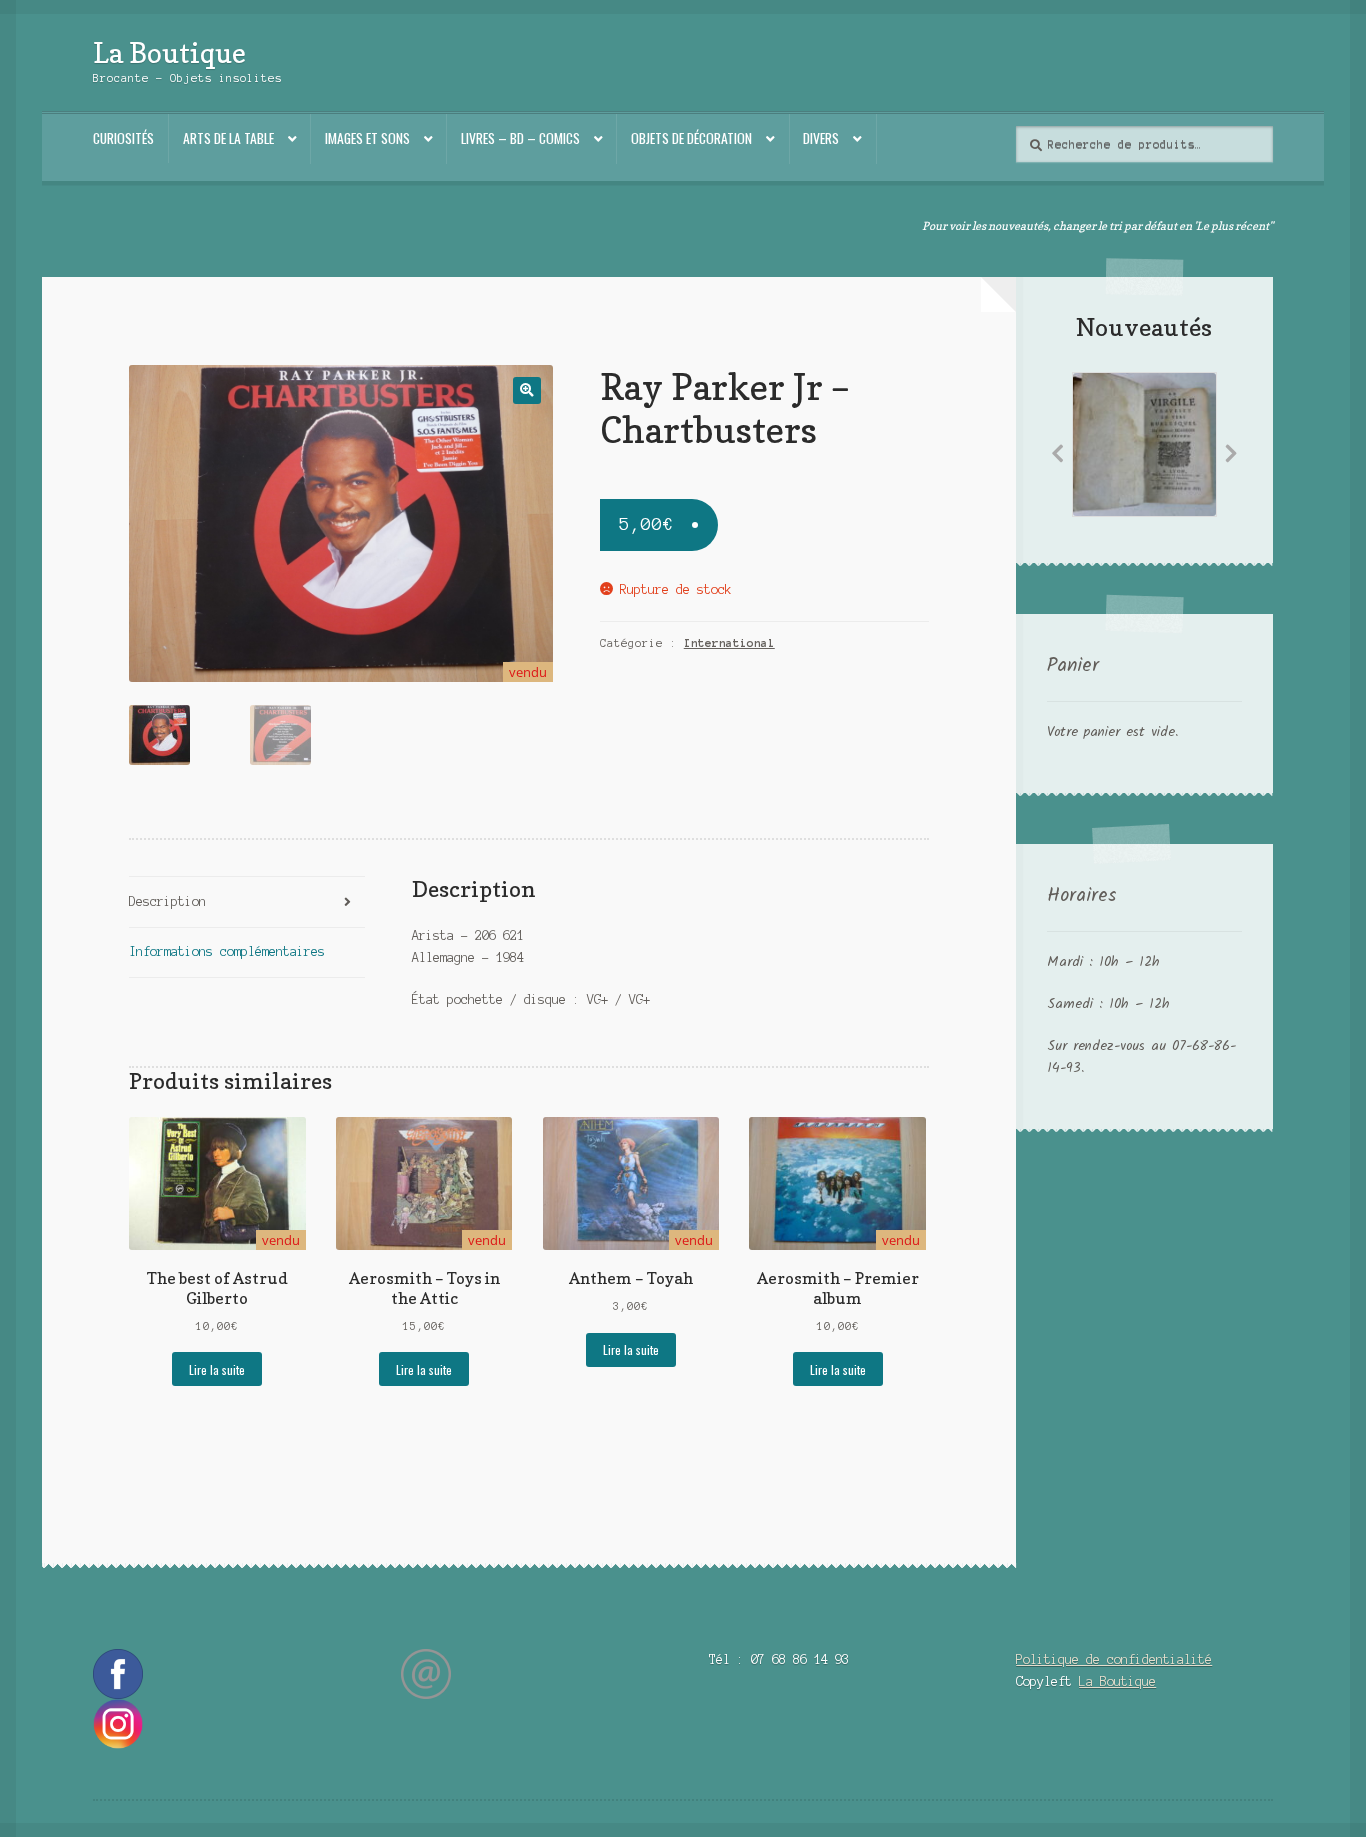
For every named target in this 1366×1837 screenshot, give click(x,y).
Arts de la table (228, 138)
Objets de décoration (691, 138)
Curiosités (123, 138)
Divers (821, 138)
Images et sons (367, 138)
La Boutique (169, 52)
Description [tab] (167, 901)
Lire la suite (217, 1369)
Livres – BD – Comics (520, 138)
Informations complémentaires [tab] (227, 951)
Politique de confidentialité (1114, 1659)
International (729, 643)
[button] (526, 390)
